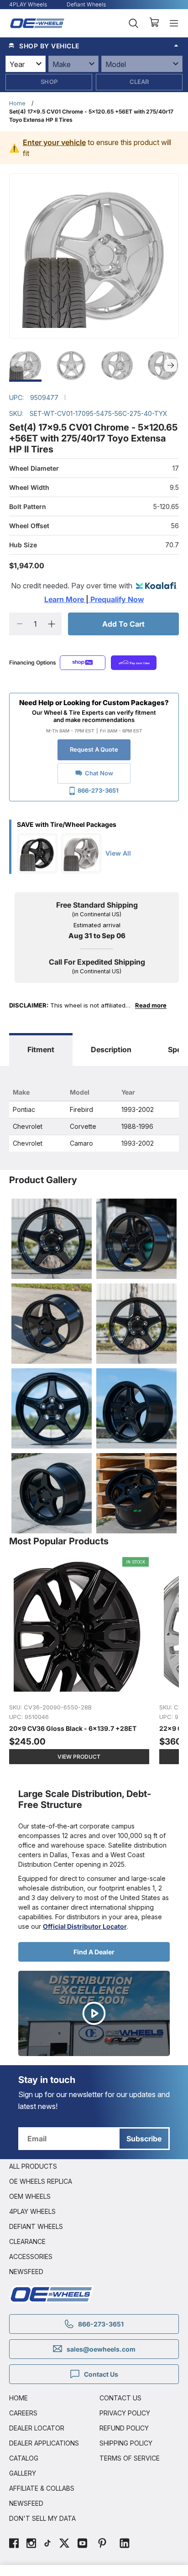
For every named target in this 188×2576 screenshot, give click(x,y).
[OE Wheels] (37, 23)
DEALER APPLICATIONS (44, 2443)
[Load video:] (94, 2013)
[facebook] (14, 2544)
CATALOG (24, 2458)
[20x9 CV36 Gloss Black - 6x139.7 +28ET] (80, 1665)
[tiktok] (47, 2544)
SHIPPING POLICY (126, 2443)
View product (79, 1757)
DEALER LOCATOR (37, 2428)
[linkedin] (125, 2544)
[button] (94, 46)
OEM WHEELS (30, 2196)
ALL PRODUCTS (33, 2166)
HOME (18, 2398)
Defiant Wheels (86, 4)
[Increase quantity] (51, 624)
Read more (151, 1005)
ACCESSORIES (31, 2257)
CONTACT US (120, 2398)
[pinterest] (102, 2544)
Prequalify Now (116, 599)
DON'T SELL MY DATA (42, 2518)
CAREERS (23, 2413)
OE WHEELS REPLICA (41, 2181)
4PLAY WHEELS (32, 2211)
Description (111, 1049)
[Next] (171, 365)
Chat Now (99, 773)
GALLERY (23, 2473)
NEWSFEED (26, 2272)
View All (118, 853)
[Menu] (174, 23)
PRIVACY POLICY (125, 2413)
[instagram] (31, 2544)
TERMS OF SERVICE (130, 2458)
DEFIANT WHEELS (36, 2226)
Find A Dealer (94, 1952)
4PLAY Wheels (28, 4)
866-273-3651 (98, 790)
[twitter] (64, 2544)
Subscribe (144, 2139)
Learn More (65, 599)
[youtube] (82, 2544)
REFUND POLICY (124, 2428)
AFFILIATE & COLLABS (42, 2488)
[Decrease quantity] (19, 624)
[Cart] (154, 23)
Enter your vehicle (54, 142)
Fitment (41, 1049)
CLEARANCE (27, 2241)
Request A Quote (94, 749)
